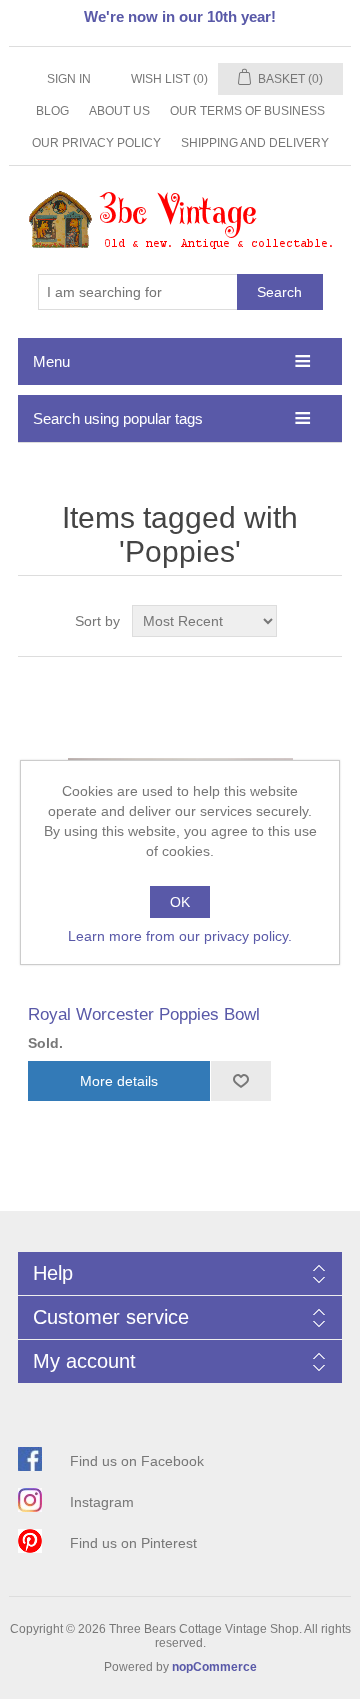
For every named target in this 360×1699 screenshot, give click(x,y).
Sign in (69, 79)
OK (180, 902)
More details (119, 1081)
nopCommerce (214, 1667)
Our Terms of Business (247, 111)
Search (279, 292)
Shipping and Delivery (255, 143)
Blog (52, 111)
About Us (119, 111)
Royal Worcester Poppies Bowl (144, 1014)
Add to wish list (240, 1081)
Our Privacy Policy (96, 143)
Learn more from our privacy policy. (180, 936)
